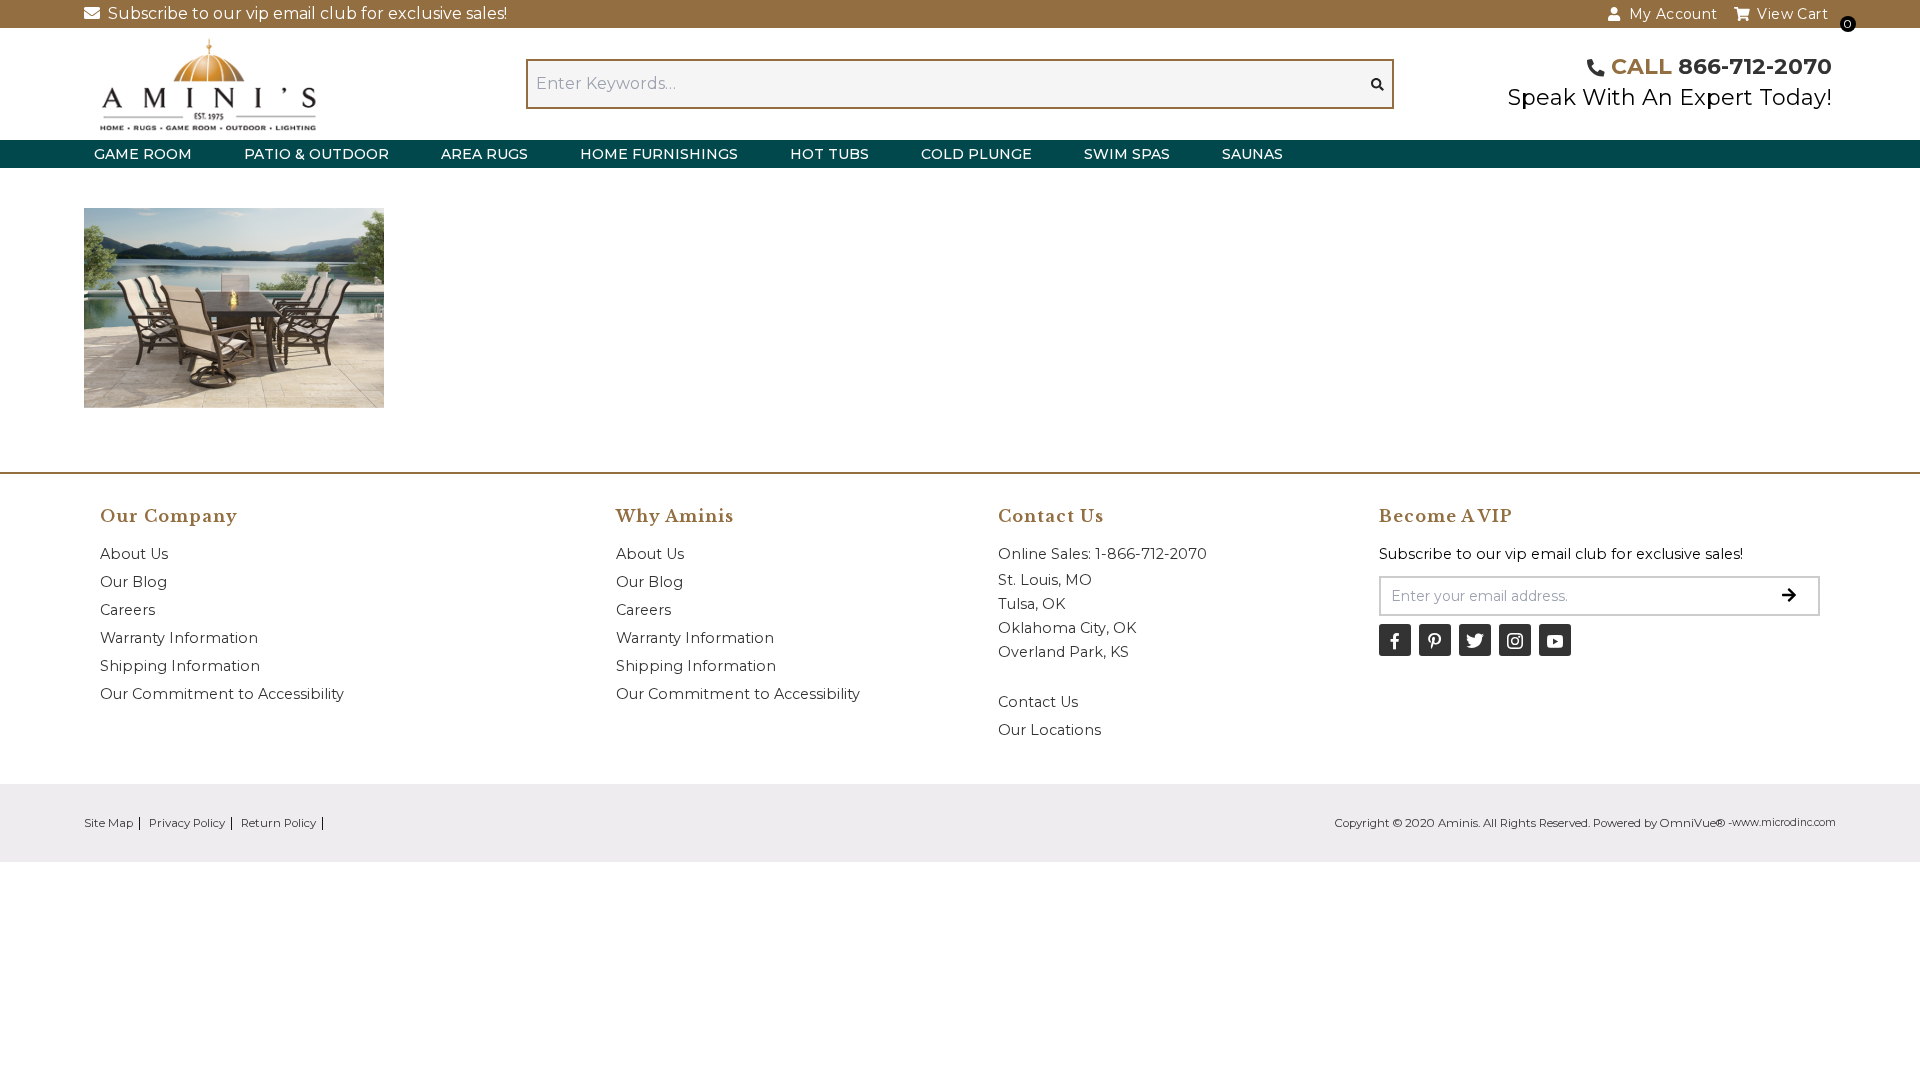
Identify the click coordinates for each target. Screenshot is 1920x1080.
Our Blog (133, 582)
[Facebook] (1395, 640)
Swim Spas (1127, 154)
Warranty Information (179, 638)
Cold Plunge (976, 154)
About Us (134, 554)
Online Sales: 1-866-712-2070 (1102, 554)
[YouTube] (1555, 640)
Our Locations (1049, 730)
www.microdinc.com (1784, 822)
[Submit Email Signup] (1789, 596)
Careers (127, 610)
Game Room (143, 154)
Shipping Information (180, 666)
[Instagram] (1515, 640)
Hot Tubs (829, 154)
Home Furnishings (659, 154)
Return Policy (278, 823)
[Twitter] (1475, 640)
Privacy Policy (187, 823)
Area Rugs (484, 154)
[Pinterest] (1435, 640)
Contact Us (1038, 702)
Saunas (1252, 154)
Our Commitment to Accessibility (222, 694)
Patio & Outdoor (316, 154)
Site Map (108, 823)
